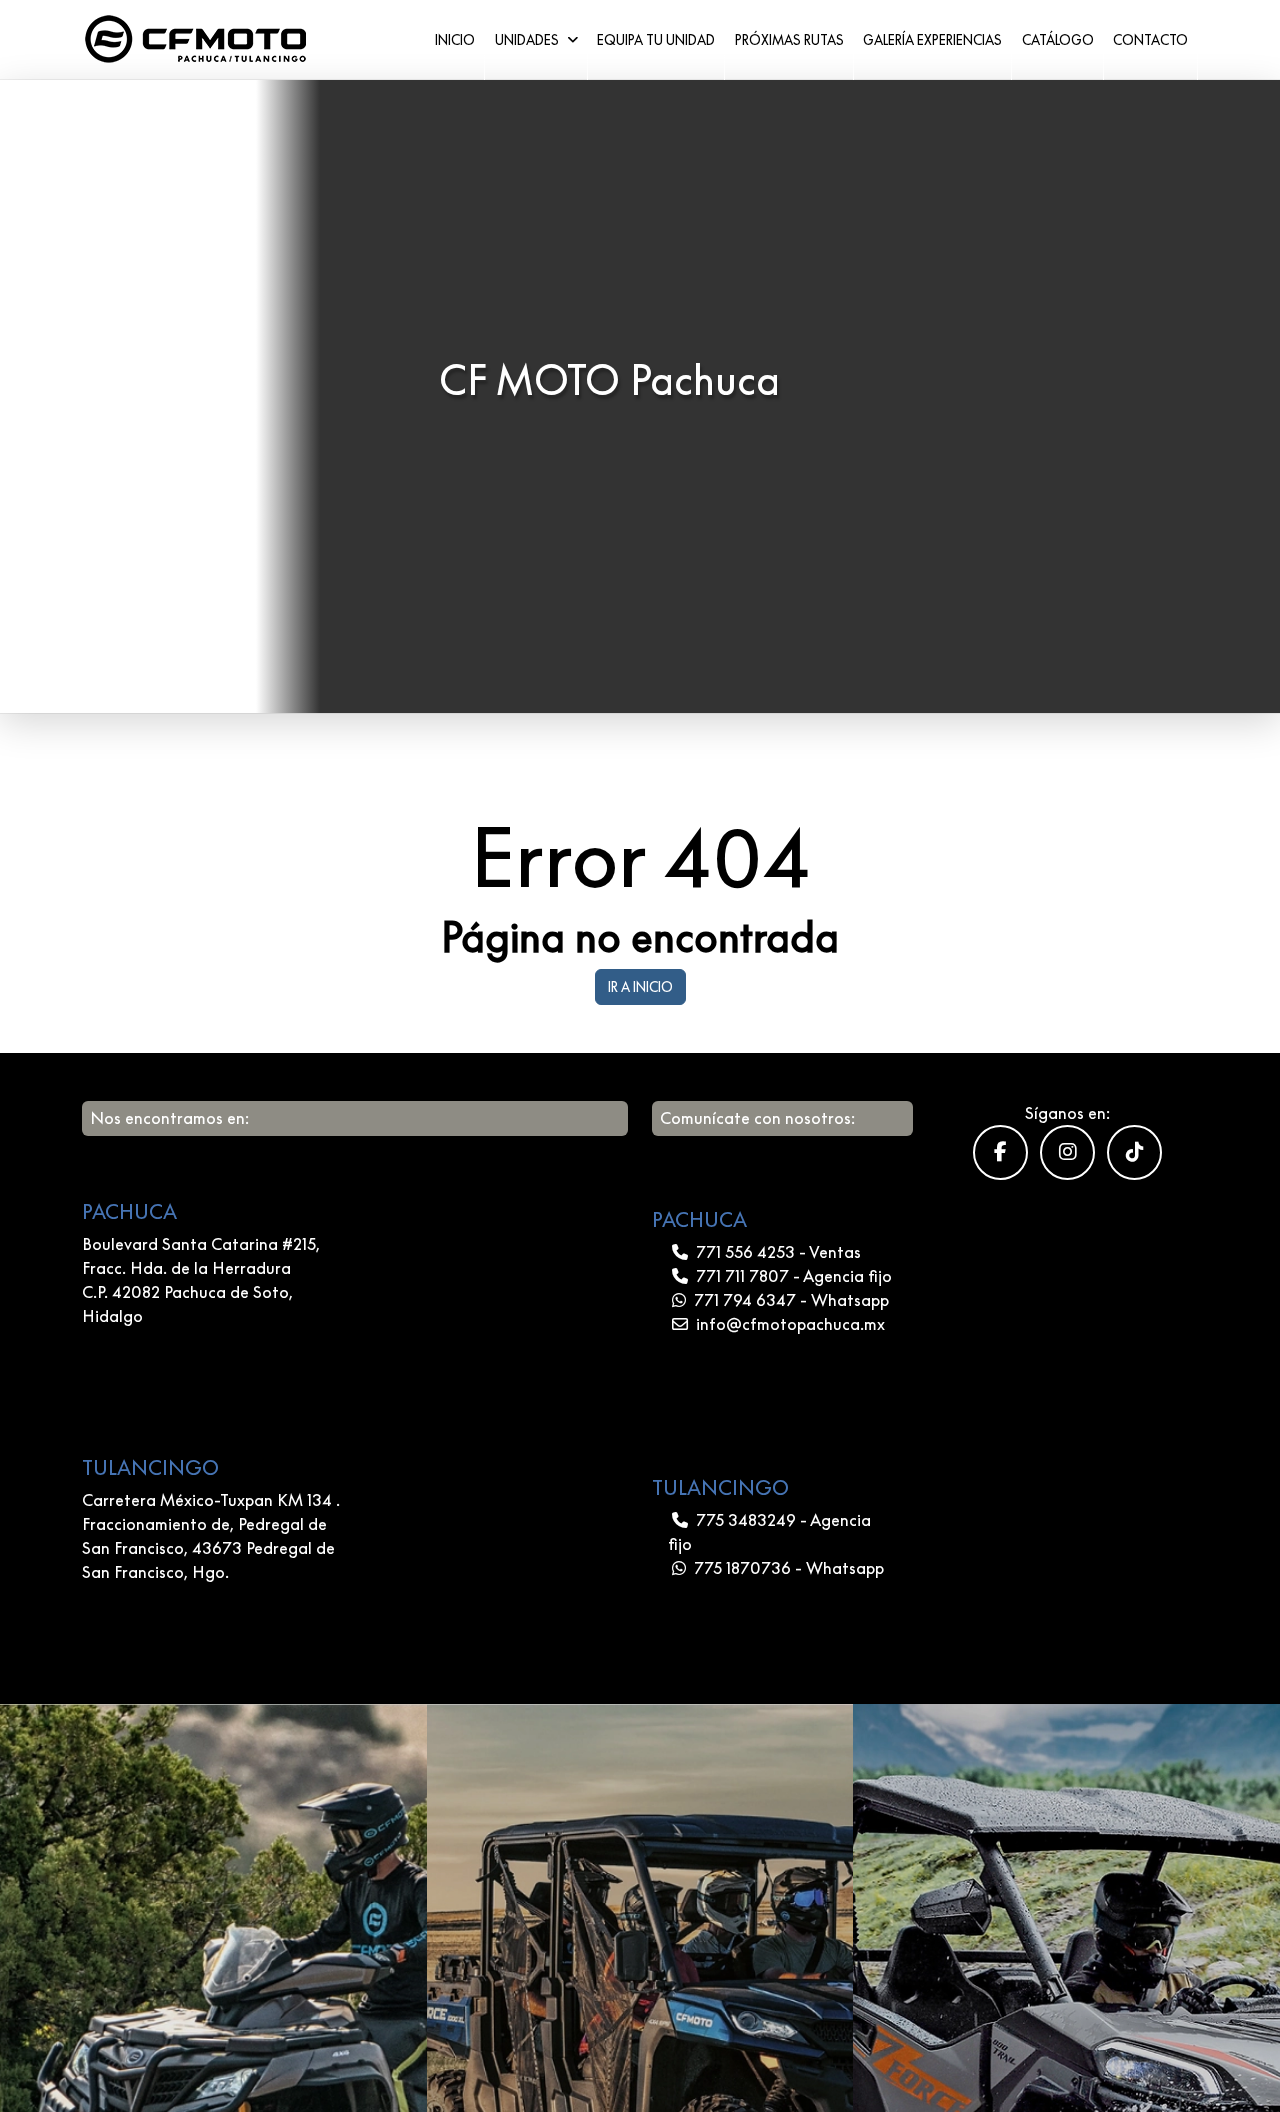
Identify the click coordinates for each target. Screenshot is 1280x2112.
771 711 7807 (742, 1276)
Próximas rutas (789, 40)
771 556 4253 (745, 1252)
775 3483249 (746, 1520)
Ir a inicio (640, 987)
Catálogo (1058, 40)
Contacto (1150, 40)
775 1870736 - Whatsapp (787, 1568)
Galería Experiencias (932, 40)
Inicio (455, 40)
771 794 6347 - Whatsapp (789, 1300)
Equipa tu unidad (656, 40)
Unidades (528, 40)
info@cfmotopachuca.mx (788, 1324)
